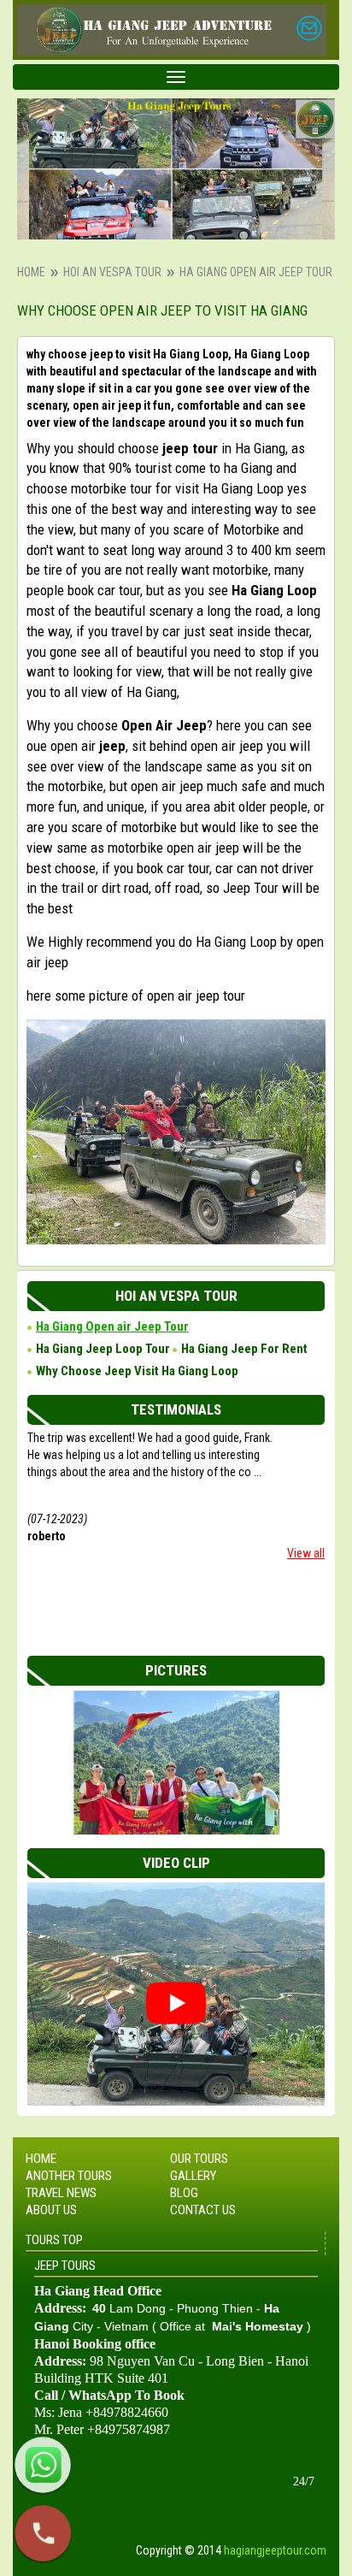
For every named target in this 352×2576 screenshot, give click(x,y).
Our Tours (199, 2159)
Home (31, 272)
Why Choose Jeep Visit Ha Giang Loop (137, 1371)
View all (306, 1553)
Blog (184, 2193)
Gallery (193, 2176)
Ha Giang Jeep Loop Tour (103, 1349)
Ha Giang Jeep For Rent (244, 1349)
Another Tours (69, 2176)
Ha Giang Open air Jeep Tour (112, 1326)
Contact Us (203, 2210)
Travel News (61, 2193)
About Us (51, 2210)
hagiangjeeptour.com (275, 2550)
